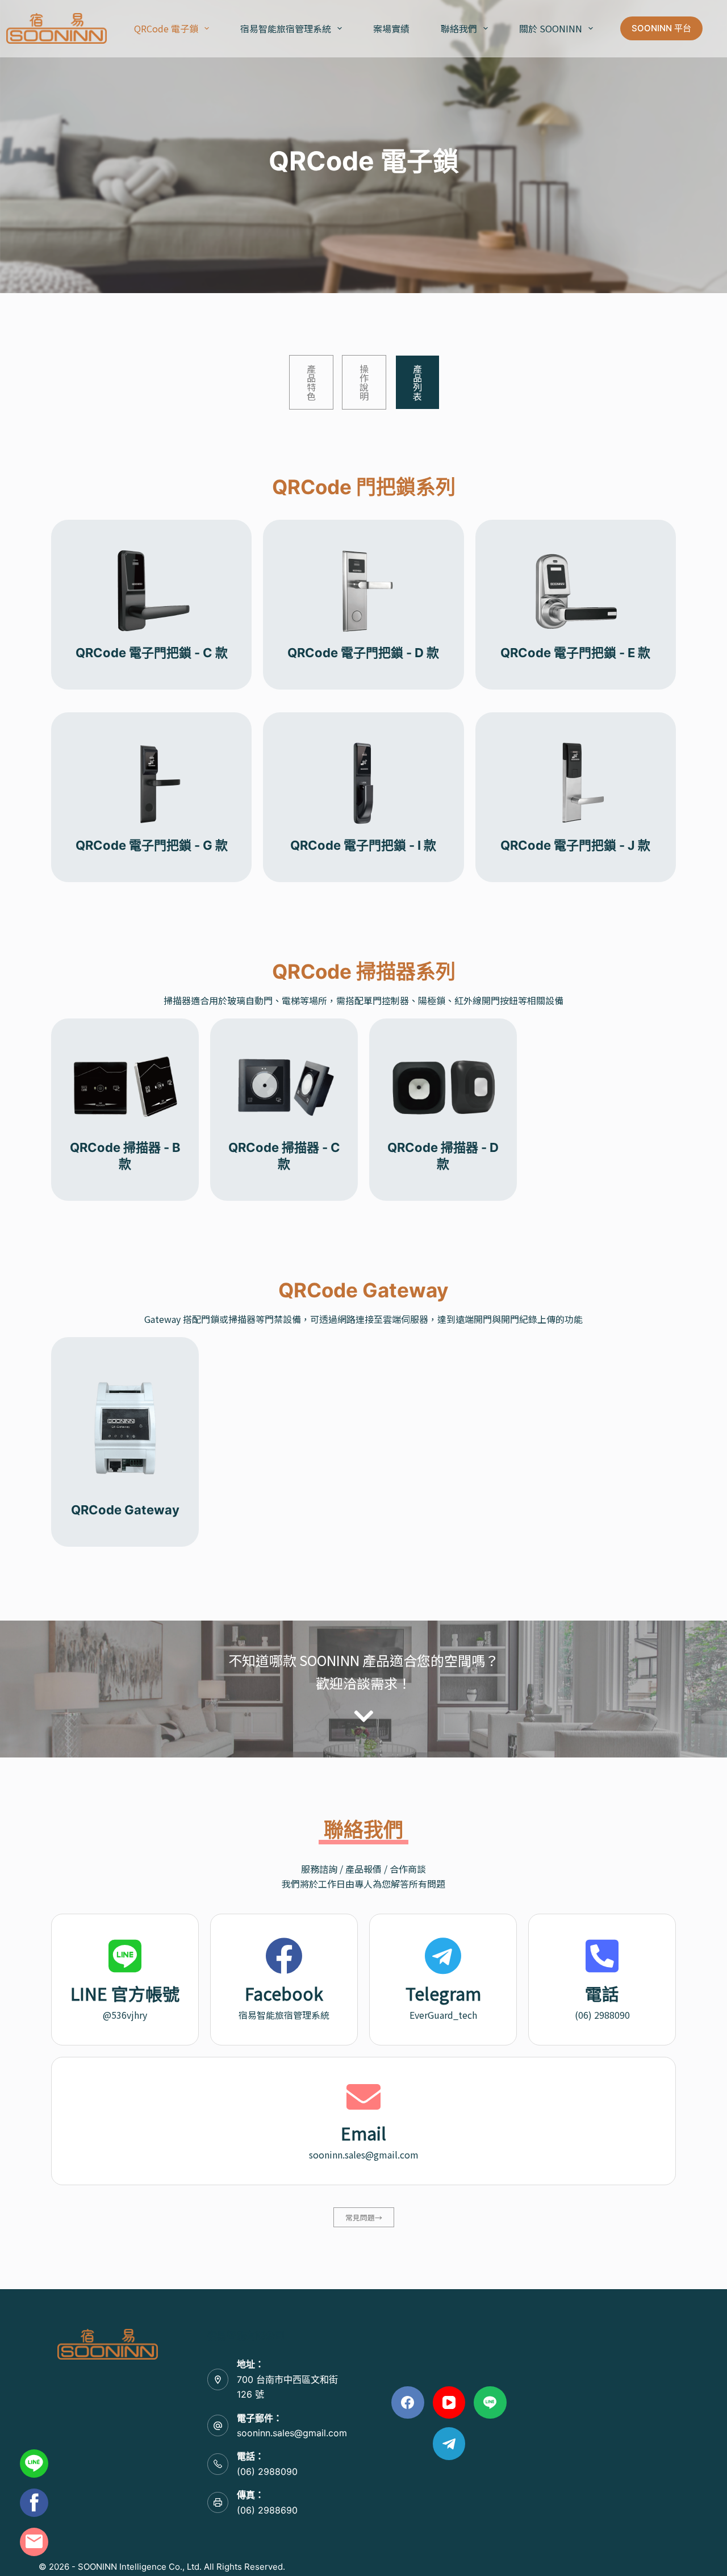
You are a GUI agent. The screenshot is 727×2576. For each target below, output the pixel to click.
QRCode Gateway (125, 1510)
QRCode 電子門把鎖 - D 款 (363, 653)
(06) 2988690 (267, 2510)
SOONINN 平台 (661, 28)
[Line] (490, 2403)
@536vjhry (125, 2015)
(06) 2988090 (602, 2015)
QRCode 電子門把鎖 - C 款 (152, 653)
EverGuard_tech (443, 2015)
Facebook (284, 1993)
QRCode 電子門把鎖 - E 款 (575, 653)
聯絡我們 (459, 28)
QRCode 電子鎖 (166, 28)
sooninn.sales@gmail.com (364, 2155)
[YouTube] (449, 2403)
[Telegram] (449, 2444)
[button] (207, 28)
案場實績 (391, 28)
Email (363, 2133)
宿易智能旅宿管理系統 (286, 28)
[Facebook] (408, 2403)
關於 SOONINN (551, 28)
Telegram (443, 1993)
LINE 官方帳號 (125, 1993)
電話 (602, 1993)
